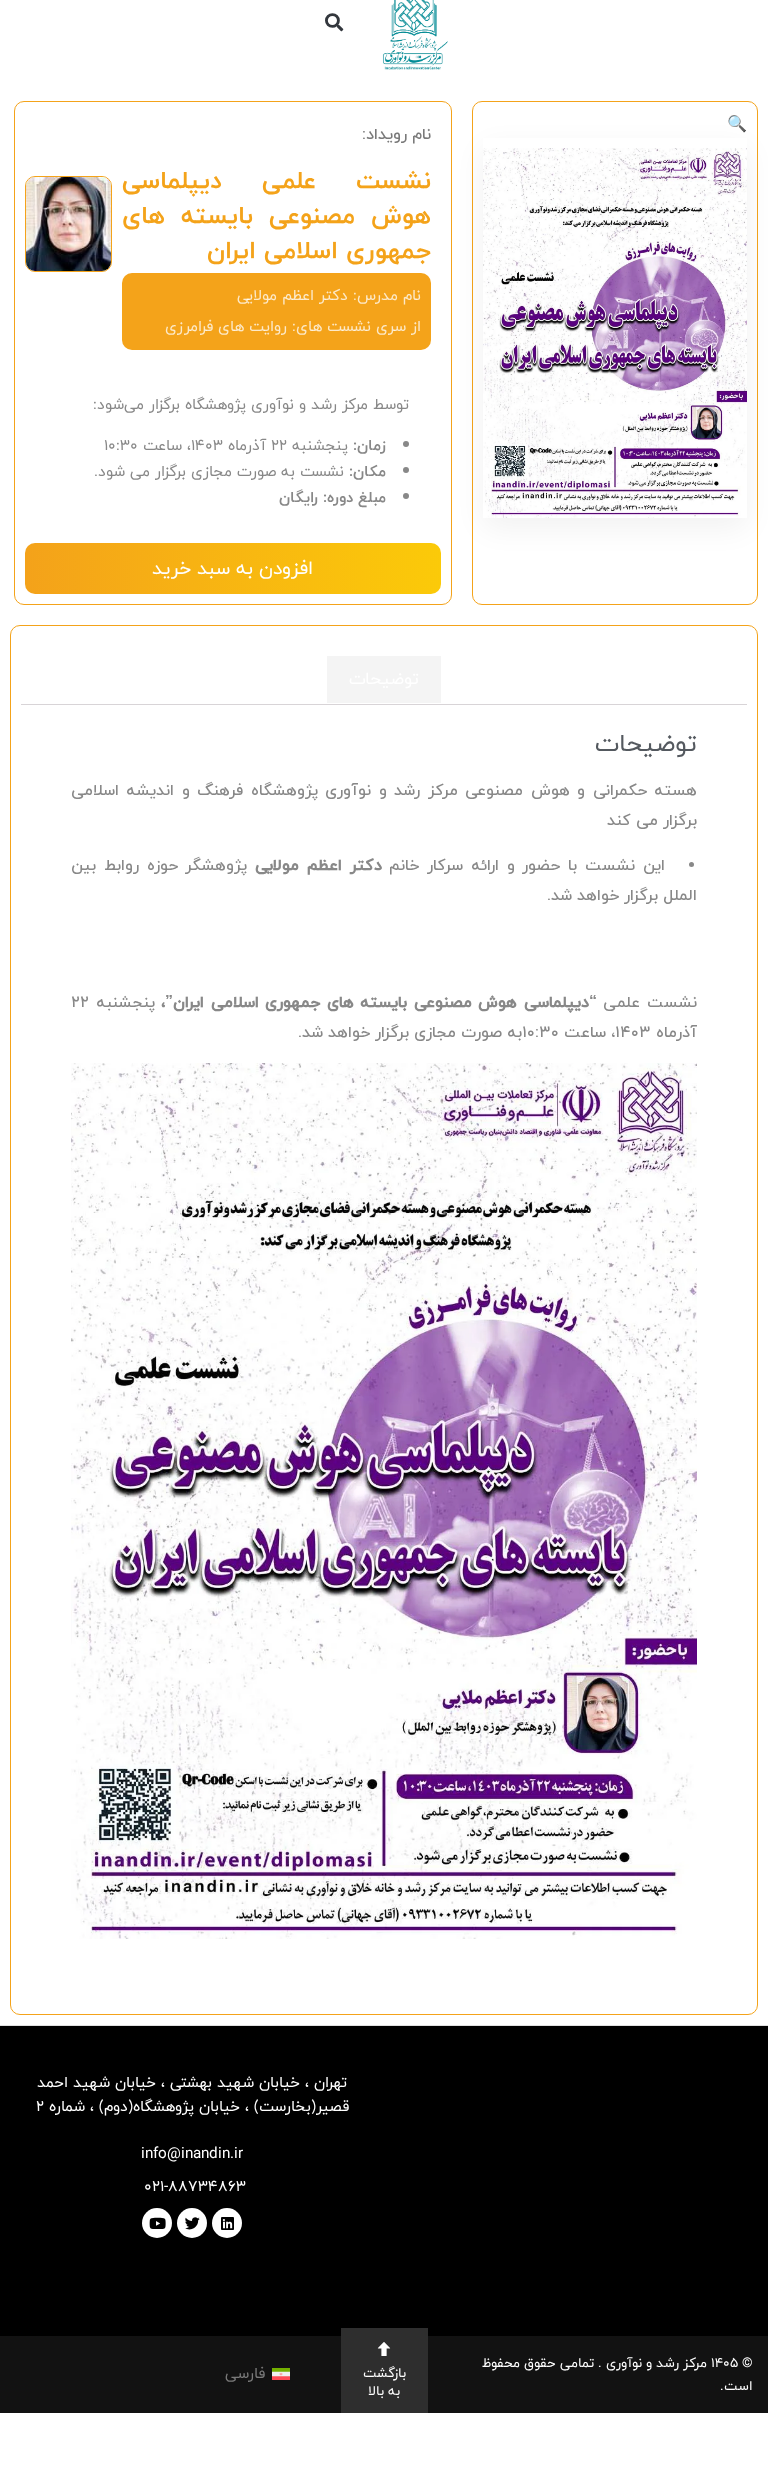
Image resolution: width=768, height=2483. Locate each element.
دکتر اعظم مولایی (292, 295)
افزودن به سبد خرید (232, 568)
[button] (334, 21)
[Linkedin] (227, 2223)
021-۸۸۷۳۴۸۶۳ (192, 2186)
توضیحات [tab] (384, 678)
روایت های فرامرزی (226, 326)
